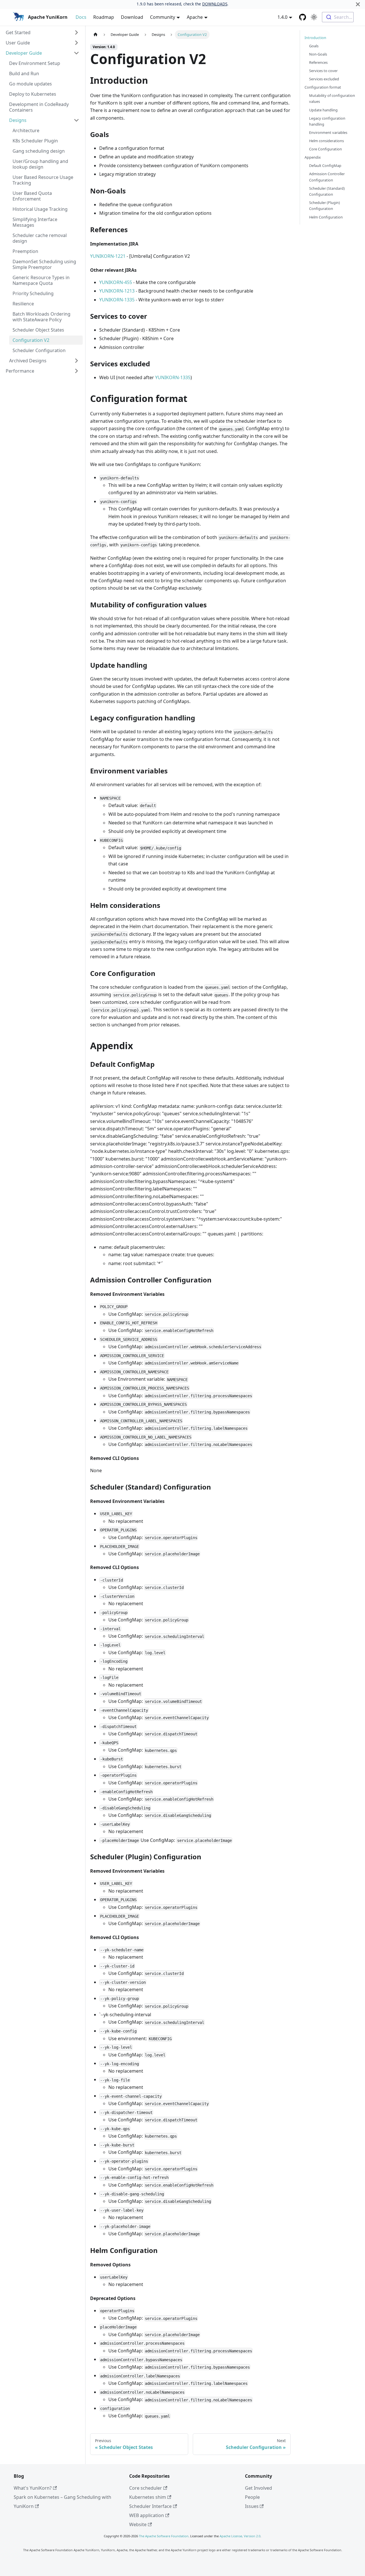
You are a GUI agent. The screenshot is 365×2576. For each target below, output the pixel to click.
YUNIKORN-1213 (117, 291)
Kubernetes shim (148, 2497)
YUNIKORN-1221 (108, 256)
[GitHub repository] (303, 17)
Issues (252, 2506)
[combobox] (338, 17)
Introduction (315, 38)
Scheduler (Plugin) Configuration (325, 206)
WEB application (147, 2515)
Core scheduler (146, 2488)
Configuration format (323, 87)
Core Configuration (326, 149)
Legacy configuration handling (327, 121)
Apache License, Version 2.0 (240, 2536)
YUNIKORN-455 (116, 282)
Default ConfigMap (325, 166)
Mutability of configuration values (332, 99)
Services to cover (323, 71)
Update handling (323, 110)
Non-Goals (318, 54)
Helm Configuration (326, 217)
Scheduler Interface (150, 2506)
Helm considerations (327, 141)
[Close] (358, 4)
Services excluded (324, 79)
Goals (314, 46)
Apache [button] (195, 17)
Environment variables (328, 132)
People (252, 2497)
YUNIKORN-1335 (117, 300)
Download (132, 17)
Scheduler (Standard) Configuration (327, 191)
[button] (42, 32)
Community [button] (163, 17)
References (318, 62)
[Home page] (96, 35)
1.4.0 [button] (282, 17)
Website (138, 2524)
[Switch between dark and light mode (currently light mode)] (314, 17)
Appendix (313, 158)
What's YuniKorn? (33, 2488)
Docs (81, 17)
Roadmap (104, 17)
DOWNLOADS (215, 4)
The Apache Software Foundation (164, 2536)
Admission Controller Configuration (327, 177)
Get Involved (258, 2488)
